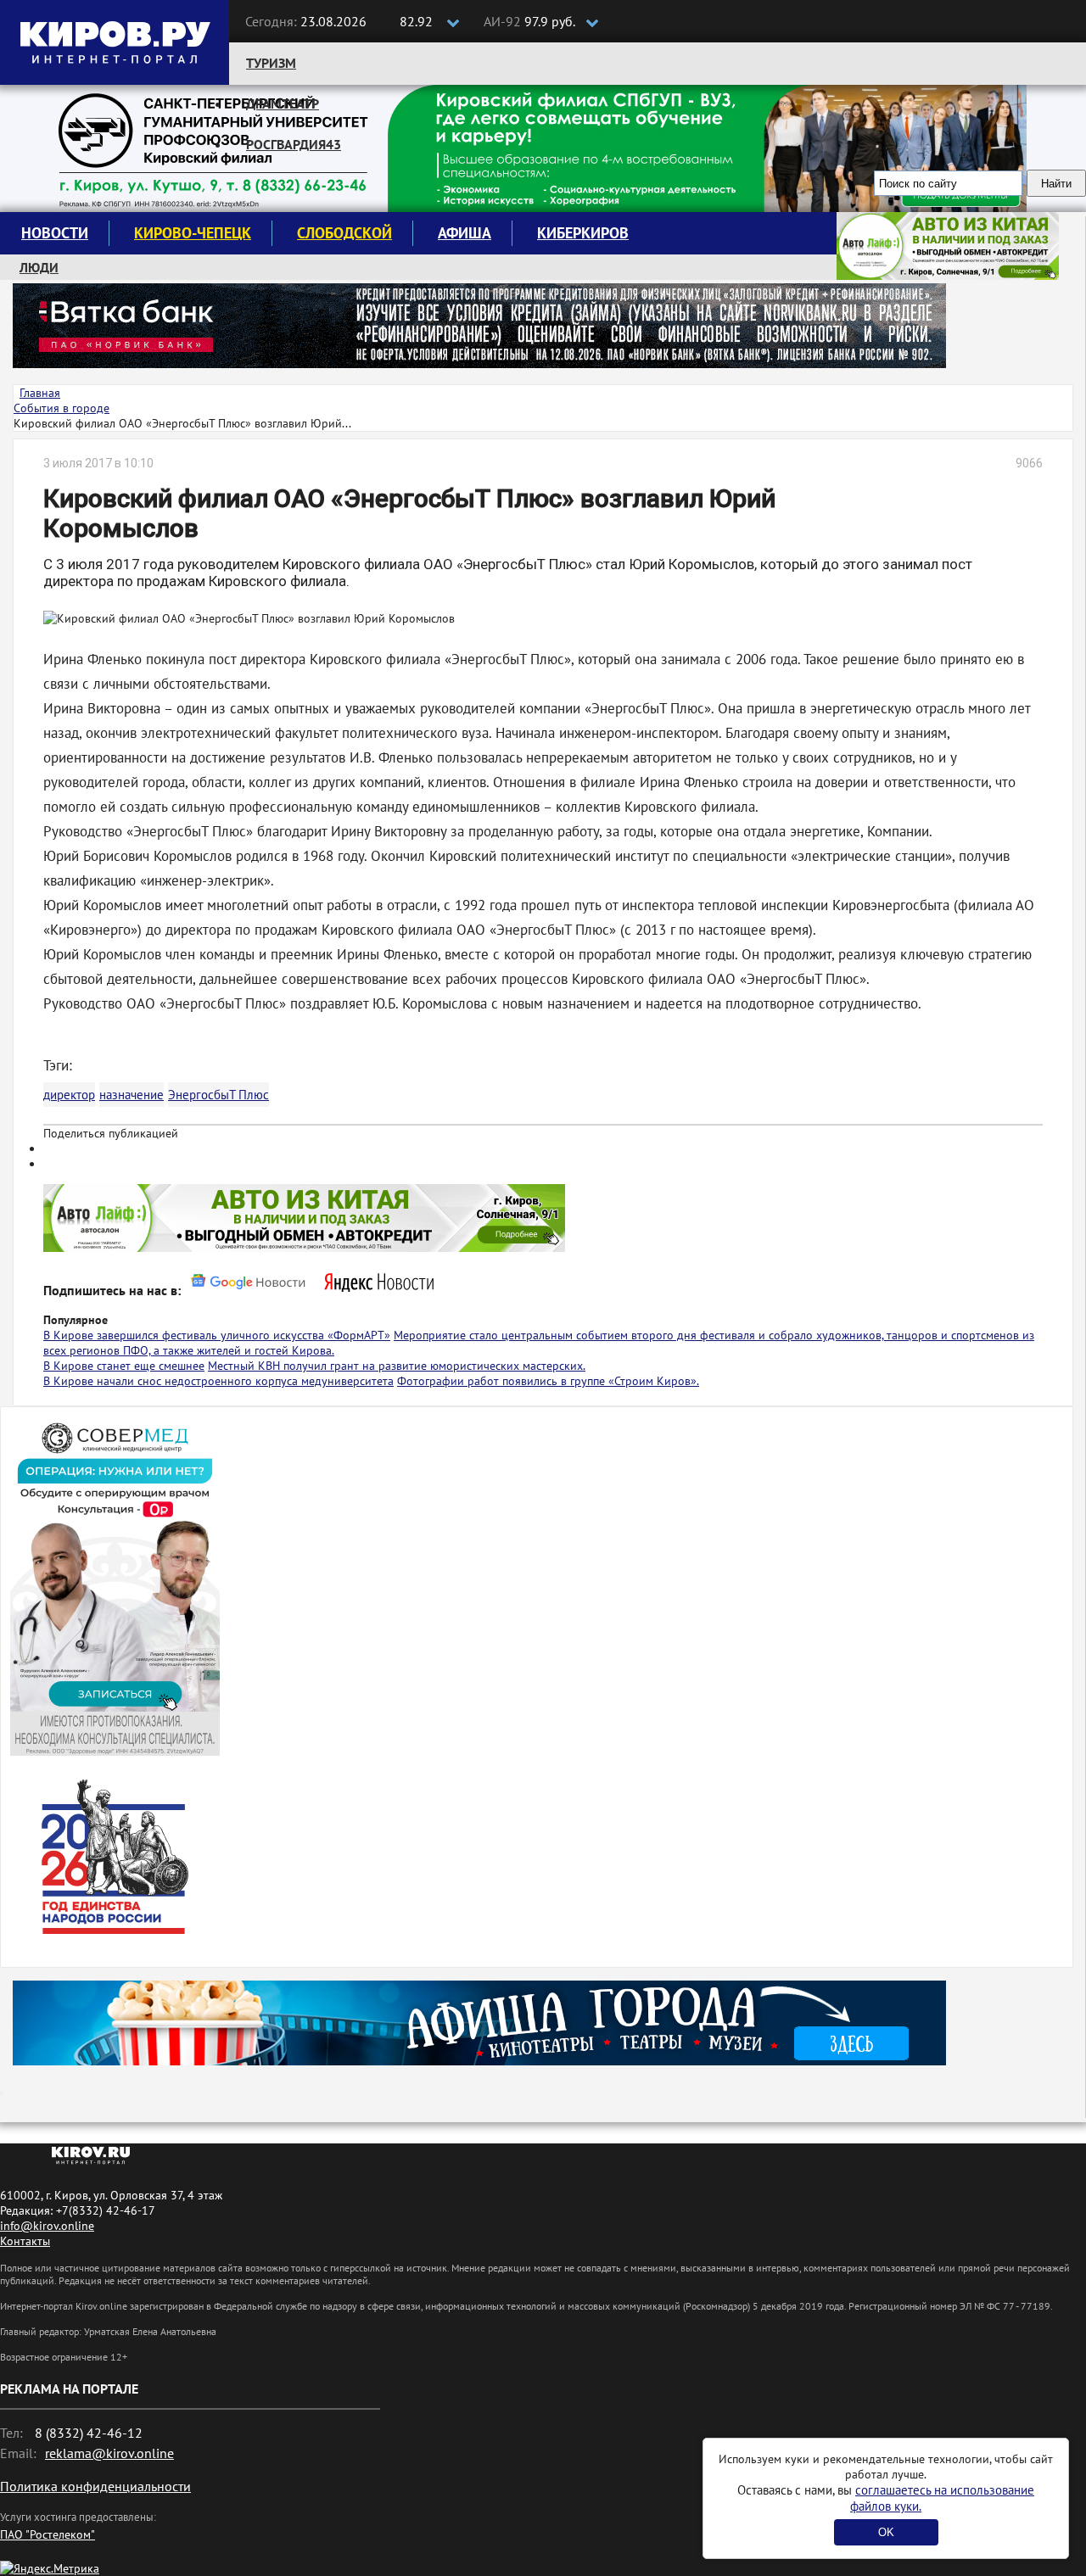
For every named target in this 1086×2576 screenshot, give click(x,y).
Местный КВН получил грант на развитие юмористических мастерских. (397, 1366)
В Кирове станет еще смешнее (124, 1366)
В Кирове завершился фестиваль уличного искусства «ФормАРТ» (217, 1335)
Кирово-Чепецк (193, 233)
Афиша (465, 233)
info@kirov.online (47, 2226)
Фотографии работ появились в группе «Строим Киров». (548, 1381)
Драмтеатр (283, 103)
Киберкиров (583, 233)
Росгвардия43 (294, 144)
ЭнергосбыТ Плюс (218, 1095)
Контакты (25, 2241)
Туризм (271, 63)
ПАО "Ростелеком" (48, 2534)
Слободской (344, 233)
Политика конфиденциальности (95, 2486)
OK (886, 2532)
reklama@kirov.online (109, 2453)
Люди (39, 267)
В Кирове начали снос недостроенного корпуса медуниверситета (218, 1381)
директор (69, 1095)
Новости (55, 233)
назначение (132, 1095)
